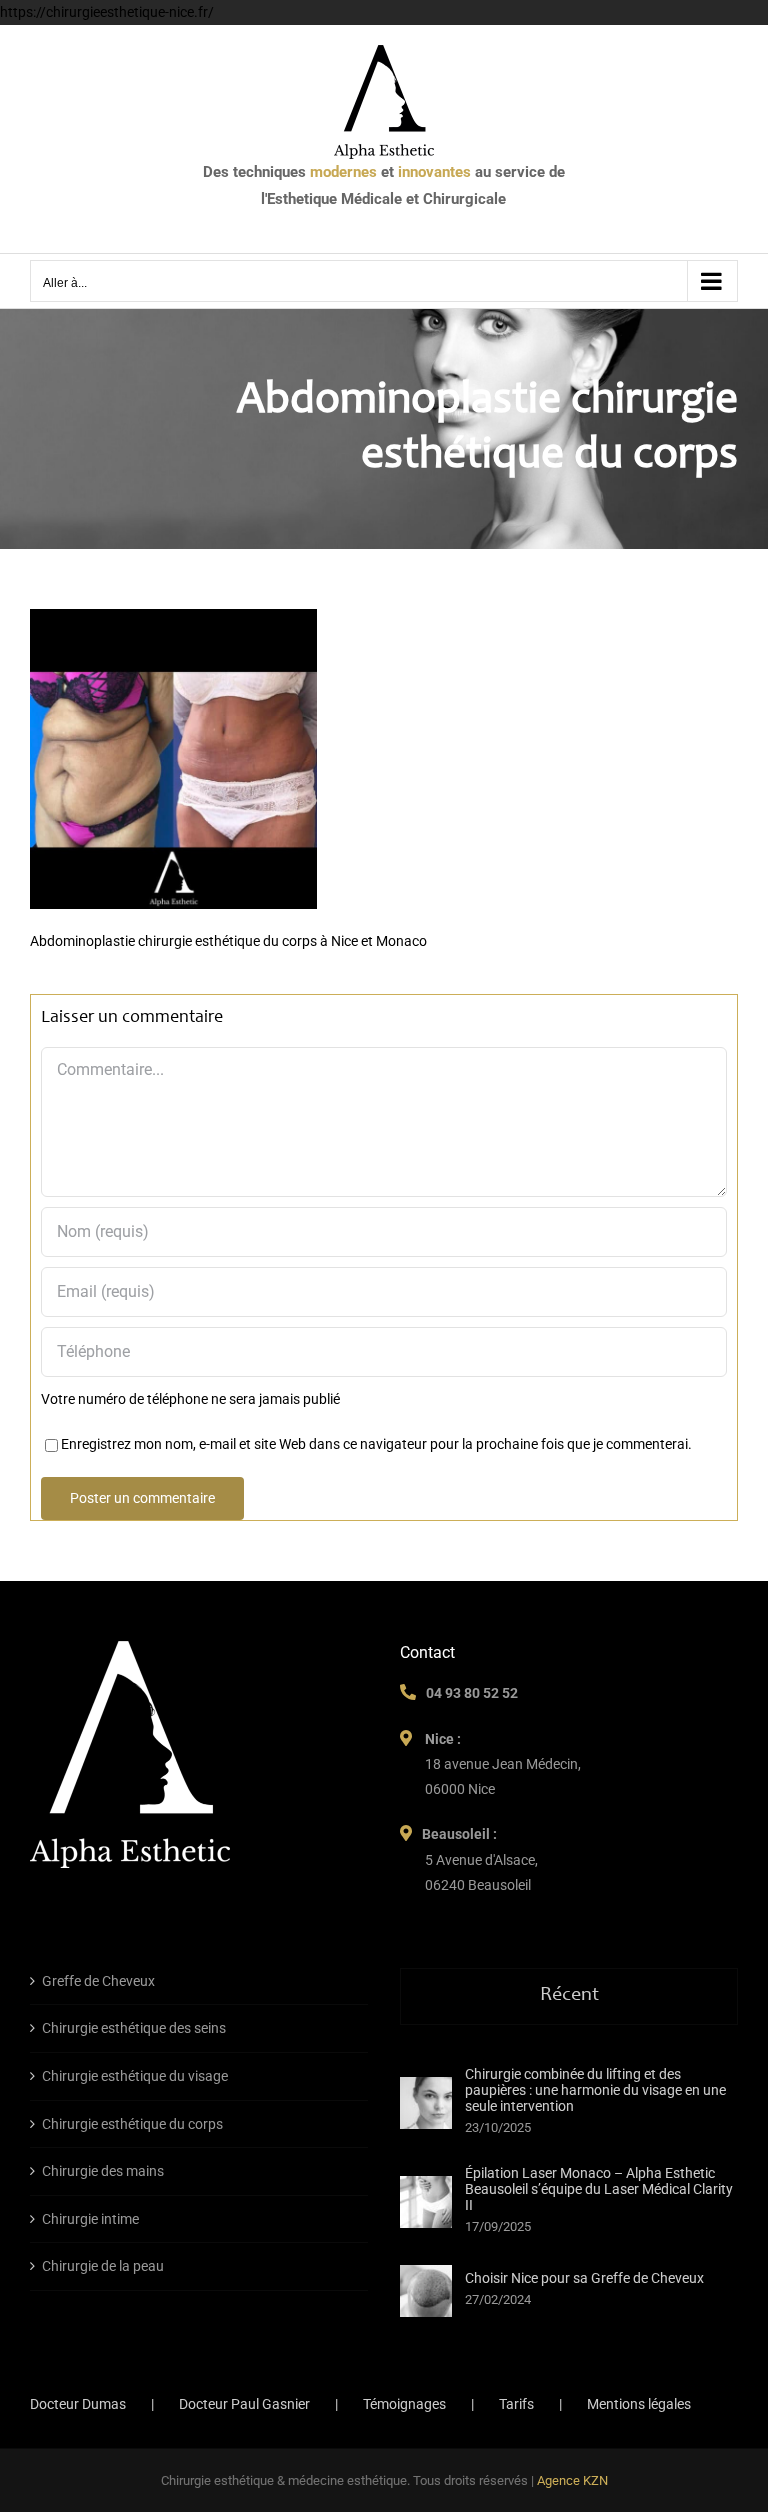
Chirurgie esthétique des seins (134, 2028)
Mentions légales (639, 2404)
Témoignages (404, 2404)
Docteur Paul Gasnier (244, 2404)
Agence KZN (572, 2480)
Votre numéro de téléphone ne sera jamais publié (190, 1399)
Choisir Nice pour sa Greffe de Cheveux (584, 2278)
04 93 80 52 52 (472, 1693)
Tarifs (516, 2404)
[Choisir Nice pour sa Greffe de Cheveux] (426, 2291)
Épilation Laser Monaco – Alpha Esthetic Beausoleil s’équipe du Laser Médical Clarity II (599, 2189)
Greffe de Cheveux (98, 1981)
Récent (569, 1996)
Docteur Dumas (78, 2404)
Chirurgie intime (90, 2219)
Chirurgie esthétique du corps (132, 2124)
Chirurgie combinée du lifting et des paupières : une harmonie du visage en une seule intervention (595, 2090)
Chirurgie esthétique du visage (135, 2076)
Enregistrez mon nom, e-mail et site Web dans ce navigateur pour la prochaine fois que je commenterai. (376, 1444)
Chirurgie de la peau (103, 2266)
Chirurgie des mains (103, 2171)
